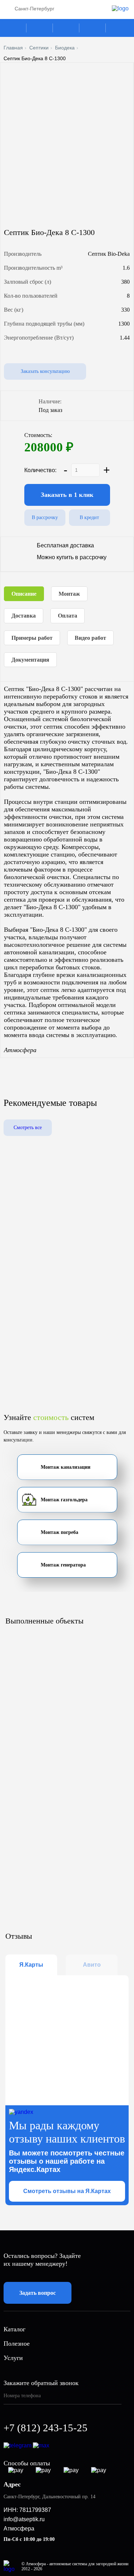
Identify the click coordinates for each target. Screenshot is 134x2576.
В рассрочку (45, 517)
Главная (13, 48)
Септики (39, 48)
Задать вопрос (38, 2293)
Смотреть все (28, 1128)
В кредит (89, 517)
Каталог (14, 28)
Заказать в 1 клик (67, 495)
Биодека (65, 48)
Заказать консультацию (45, 371)
